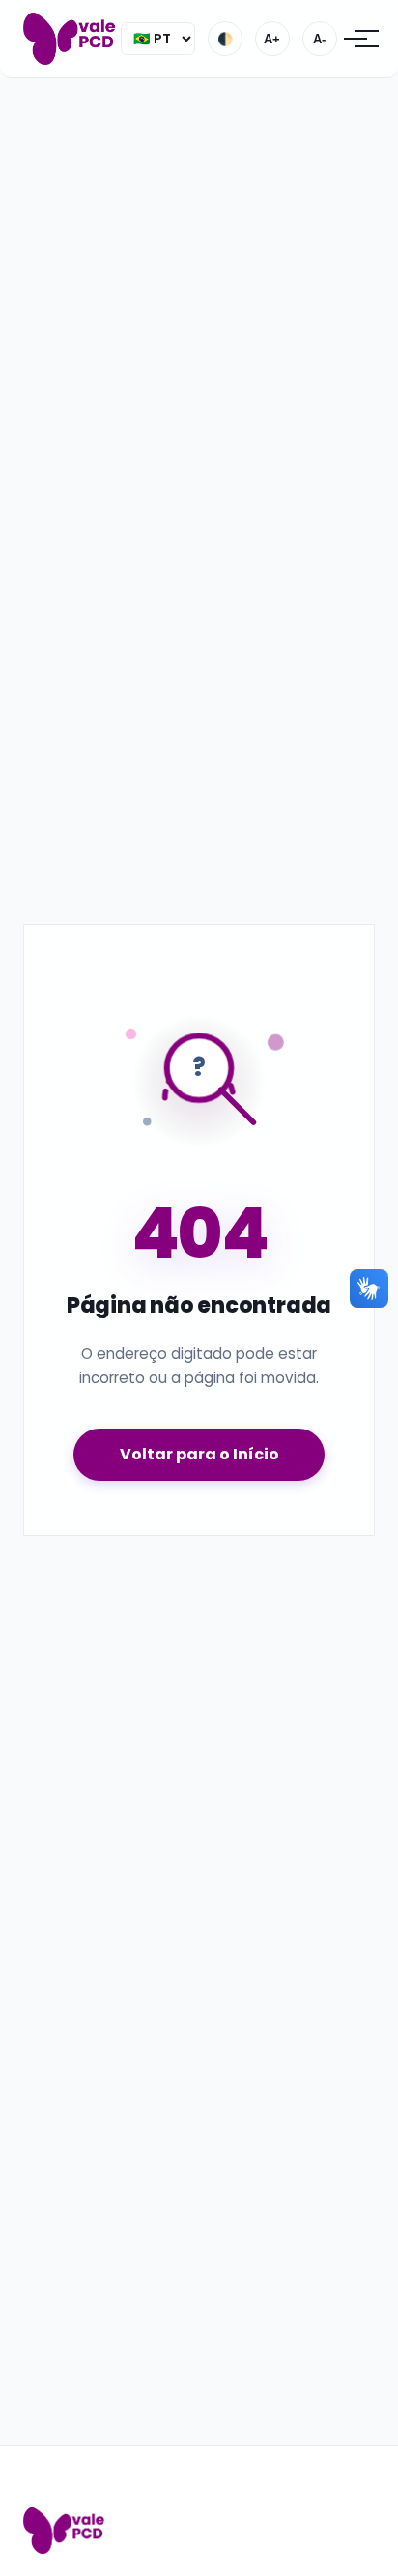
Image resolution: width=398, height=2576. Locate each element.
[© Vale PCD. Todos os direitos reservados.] (72, 39)
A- (319, 39)
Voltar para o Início (199, 1454)
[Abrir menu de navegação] (356, 39)
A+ (272, 39)
